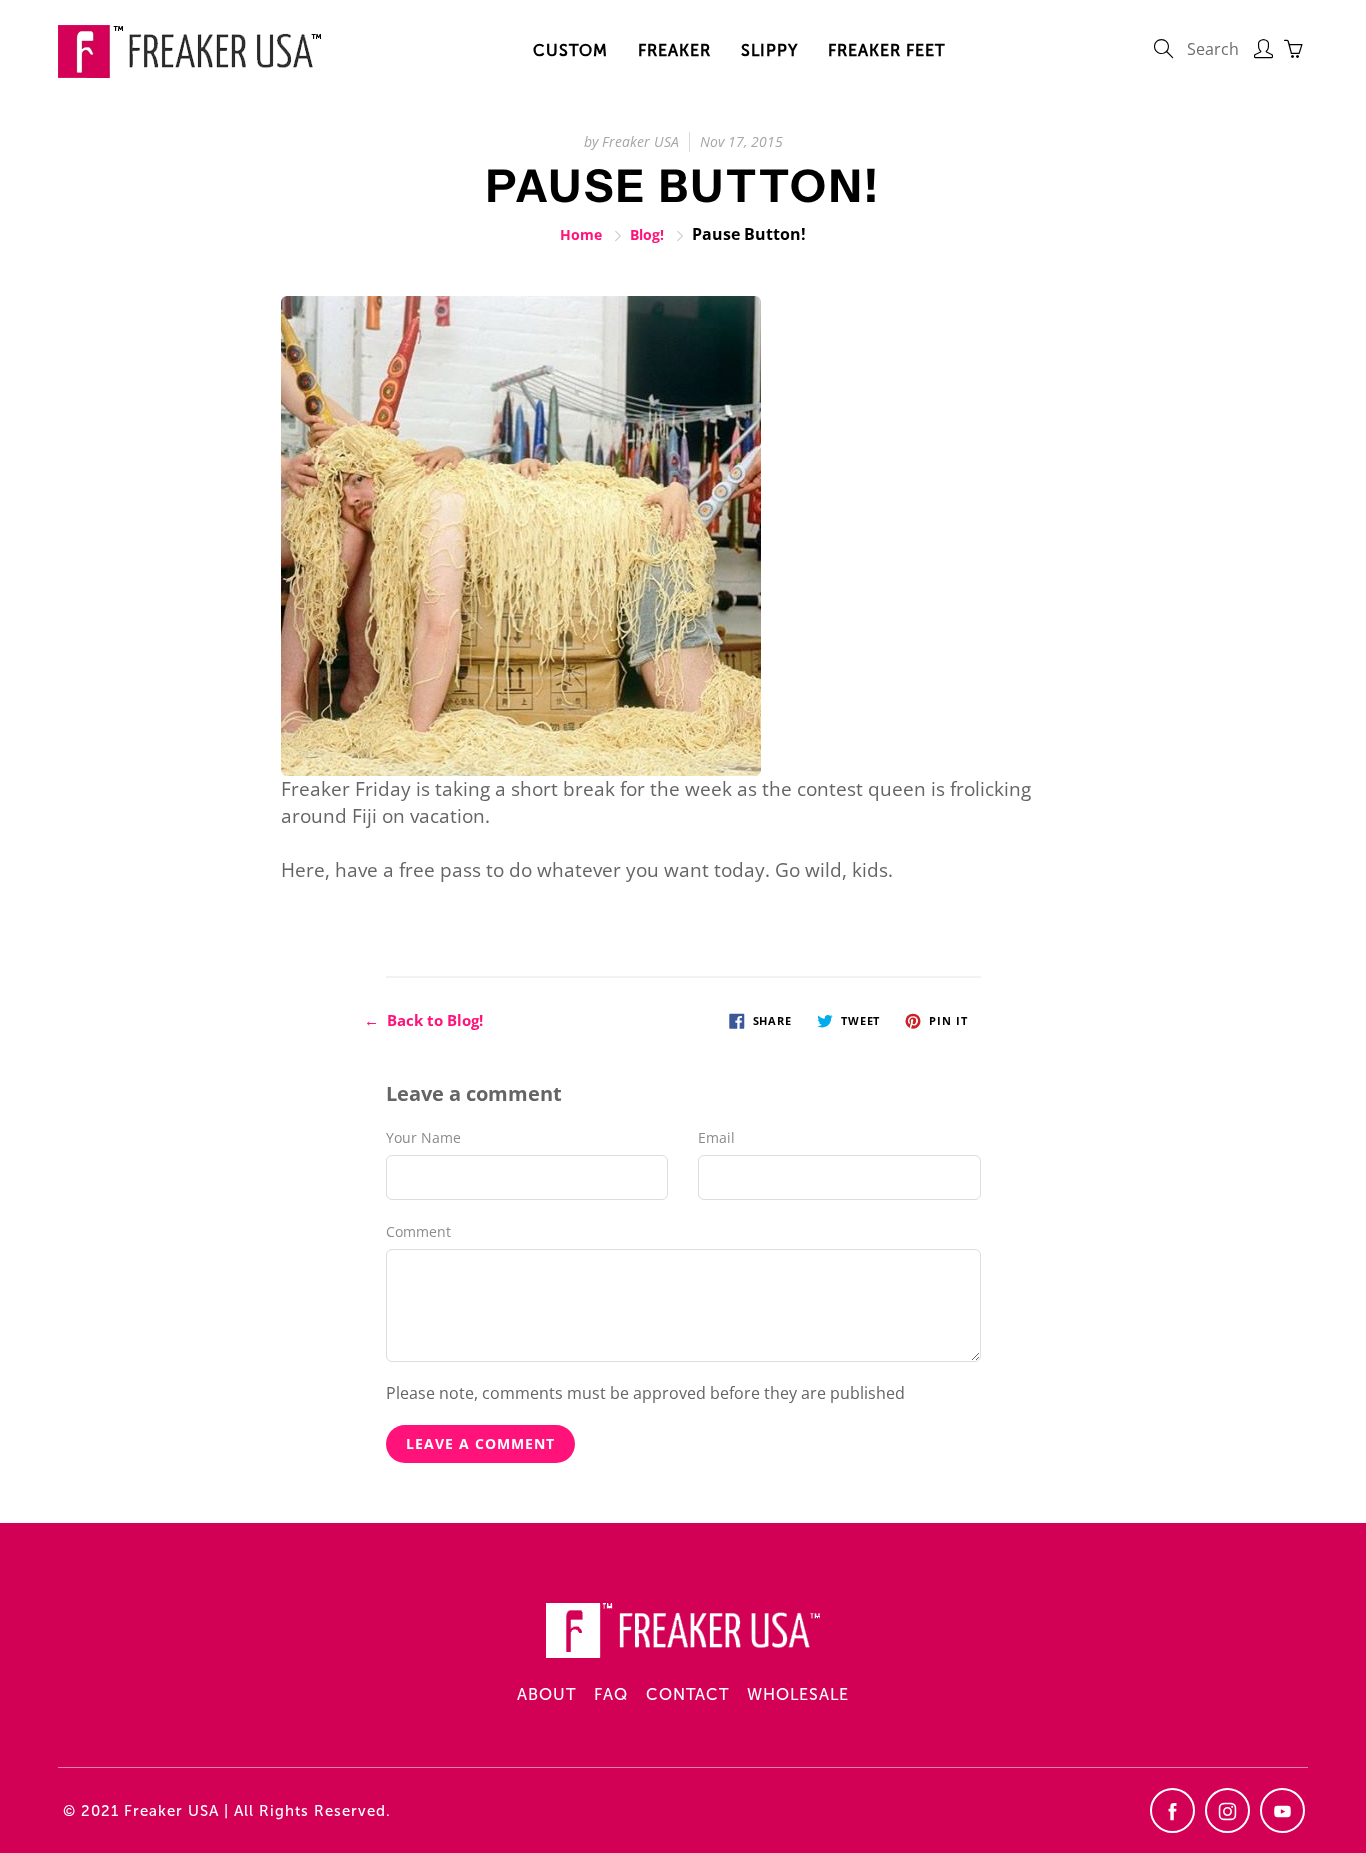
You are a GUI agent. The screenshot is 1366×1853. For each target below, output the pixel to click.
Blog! (647, 234)
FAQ (611, 1694)
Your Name (423, 1137)
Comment (418, 1231)
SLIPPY (769, 50)
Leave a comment (480, 1443)
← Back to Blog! (423, 1020)
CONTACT (687, 1694)
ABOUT (546, 1694)
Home (581, 234)
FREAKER (674, 50)
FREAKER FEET (886, 50)
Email (716, 1137)
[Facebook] (1172, 1810)
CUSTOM (570, 50)
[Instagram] (1227, 1810)
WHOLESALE (798, 1694)
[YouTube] (1282, 1810)
